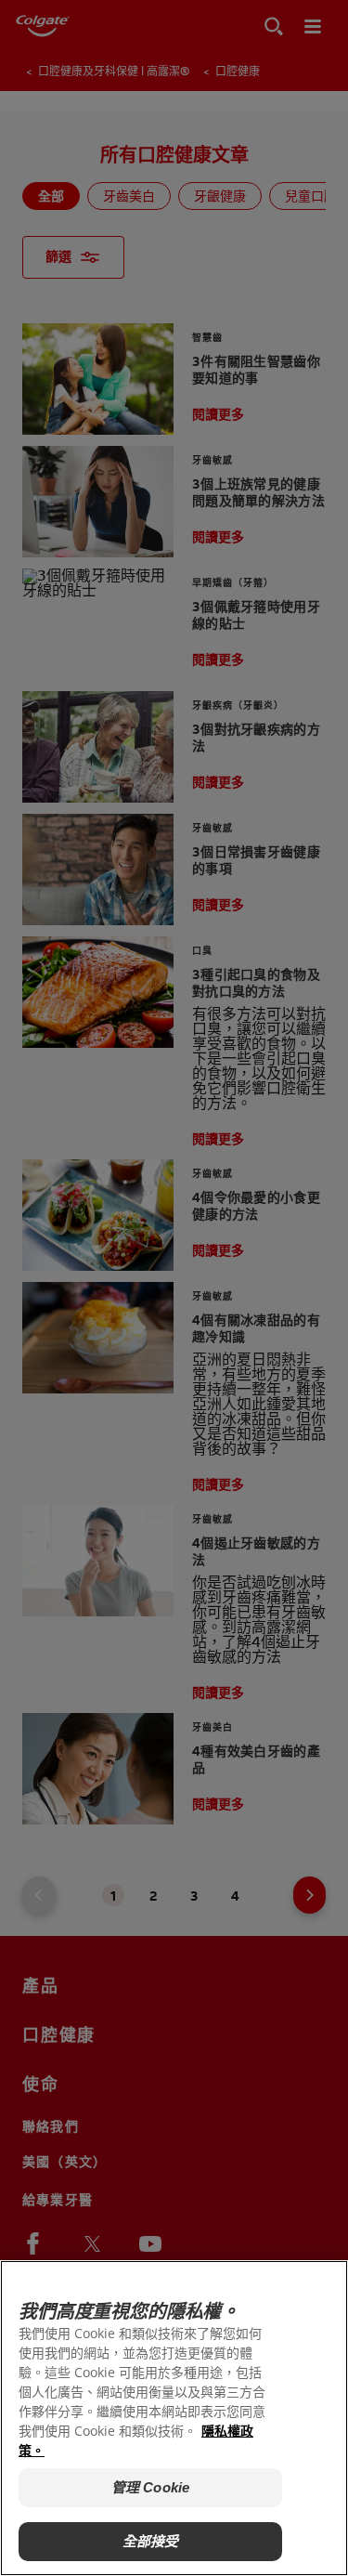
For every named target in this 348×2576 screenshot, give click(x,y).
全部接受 (151, 2541)
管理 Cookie (150, 2487)
